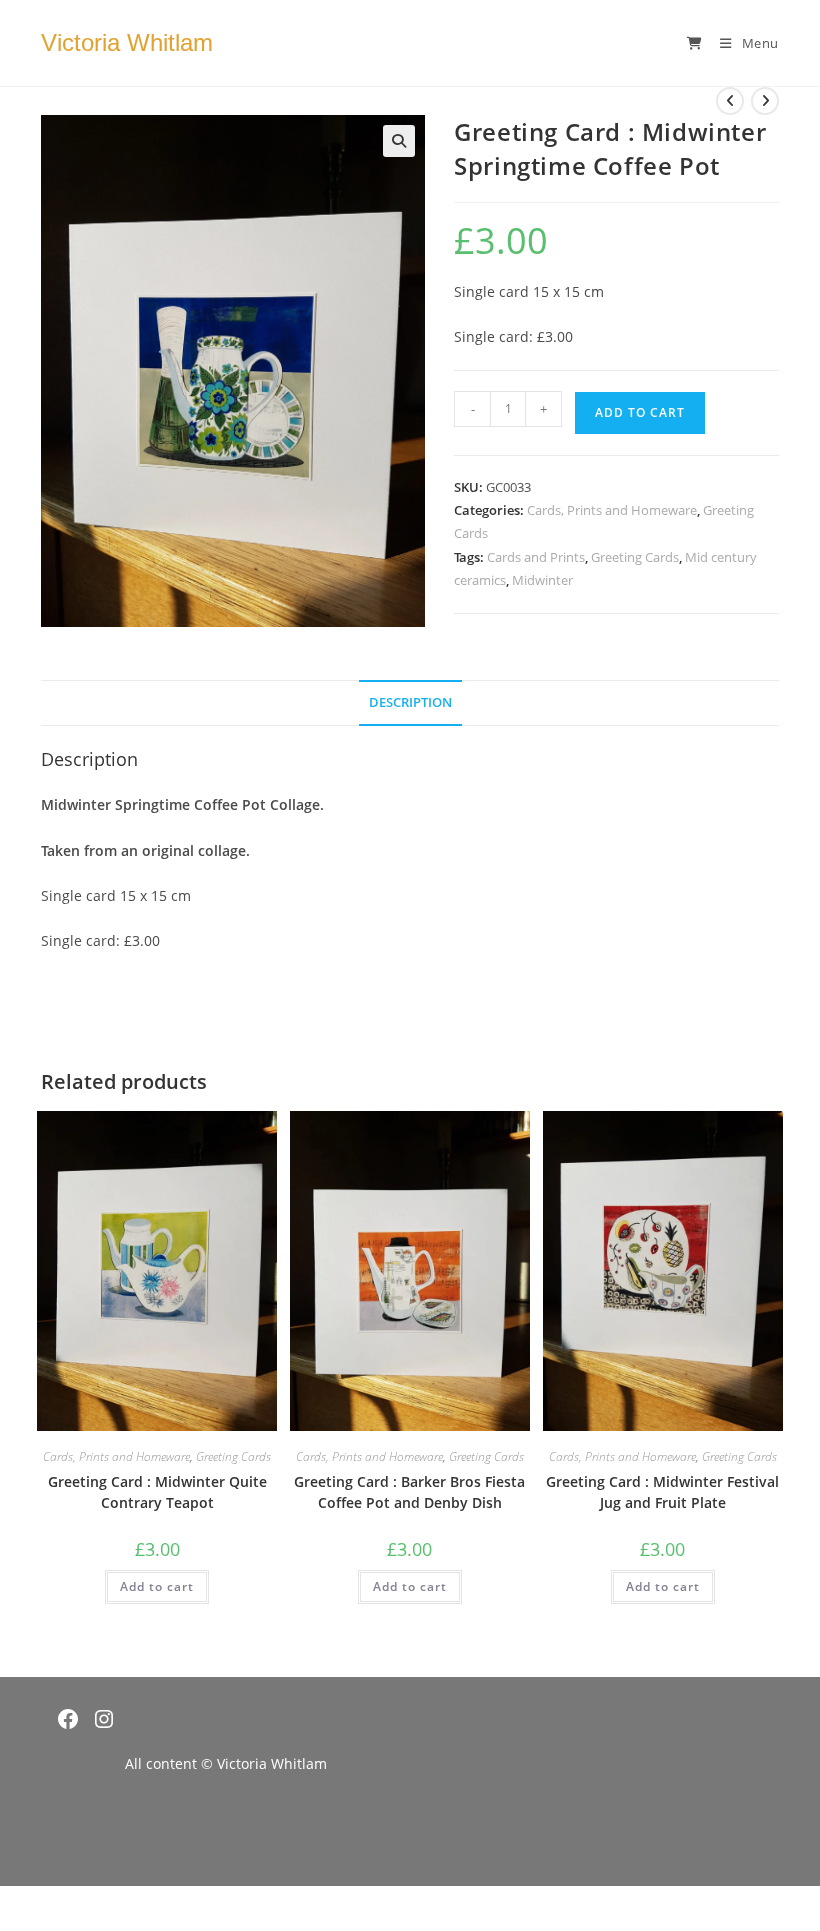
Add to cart (640, 412)
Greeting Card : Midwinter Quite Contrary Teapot (157, 1492)
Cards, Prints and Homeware (612, 510)
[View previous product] (730, 101)
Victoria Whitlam (127, 42)
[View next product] (765, 101)
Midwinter (542, 580)
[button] (399, 141)
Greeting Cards (635, 557)
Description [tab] (410, 702)
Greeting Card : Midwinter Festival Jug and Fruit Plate (662, 1492)
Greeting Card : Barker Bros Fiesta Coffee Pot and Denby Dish (409, 1492)
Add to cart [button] (157, 1586)
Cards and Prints (536, 557)
